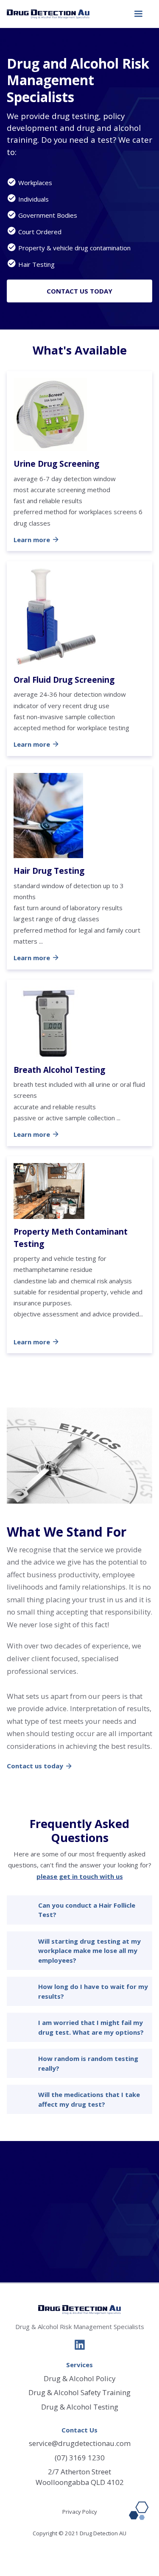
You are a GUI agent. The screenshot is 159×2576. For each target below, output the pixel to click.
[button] (138, 14)
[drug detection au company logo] (79, 2310)
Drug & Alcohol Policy (79, 2378)
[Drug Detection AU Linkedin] (80, 2346)
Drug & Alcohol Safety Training (79, 2392)
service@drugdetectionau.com (80, 2443)
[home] (48, 14)
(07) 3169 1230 (80, 2458)
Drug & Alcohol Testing (80, 2407)
